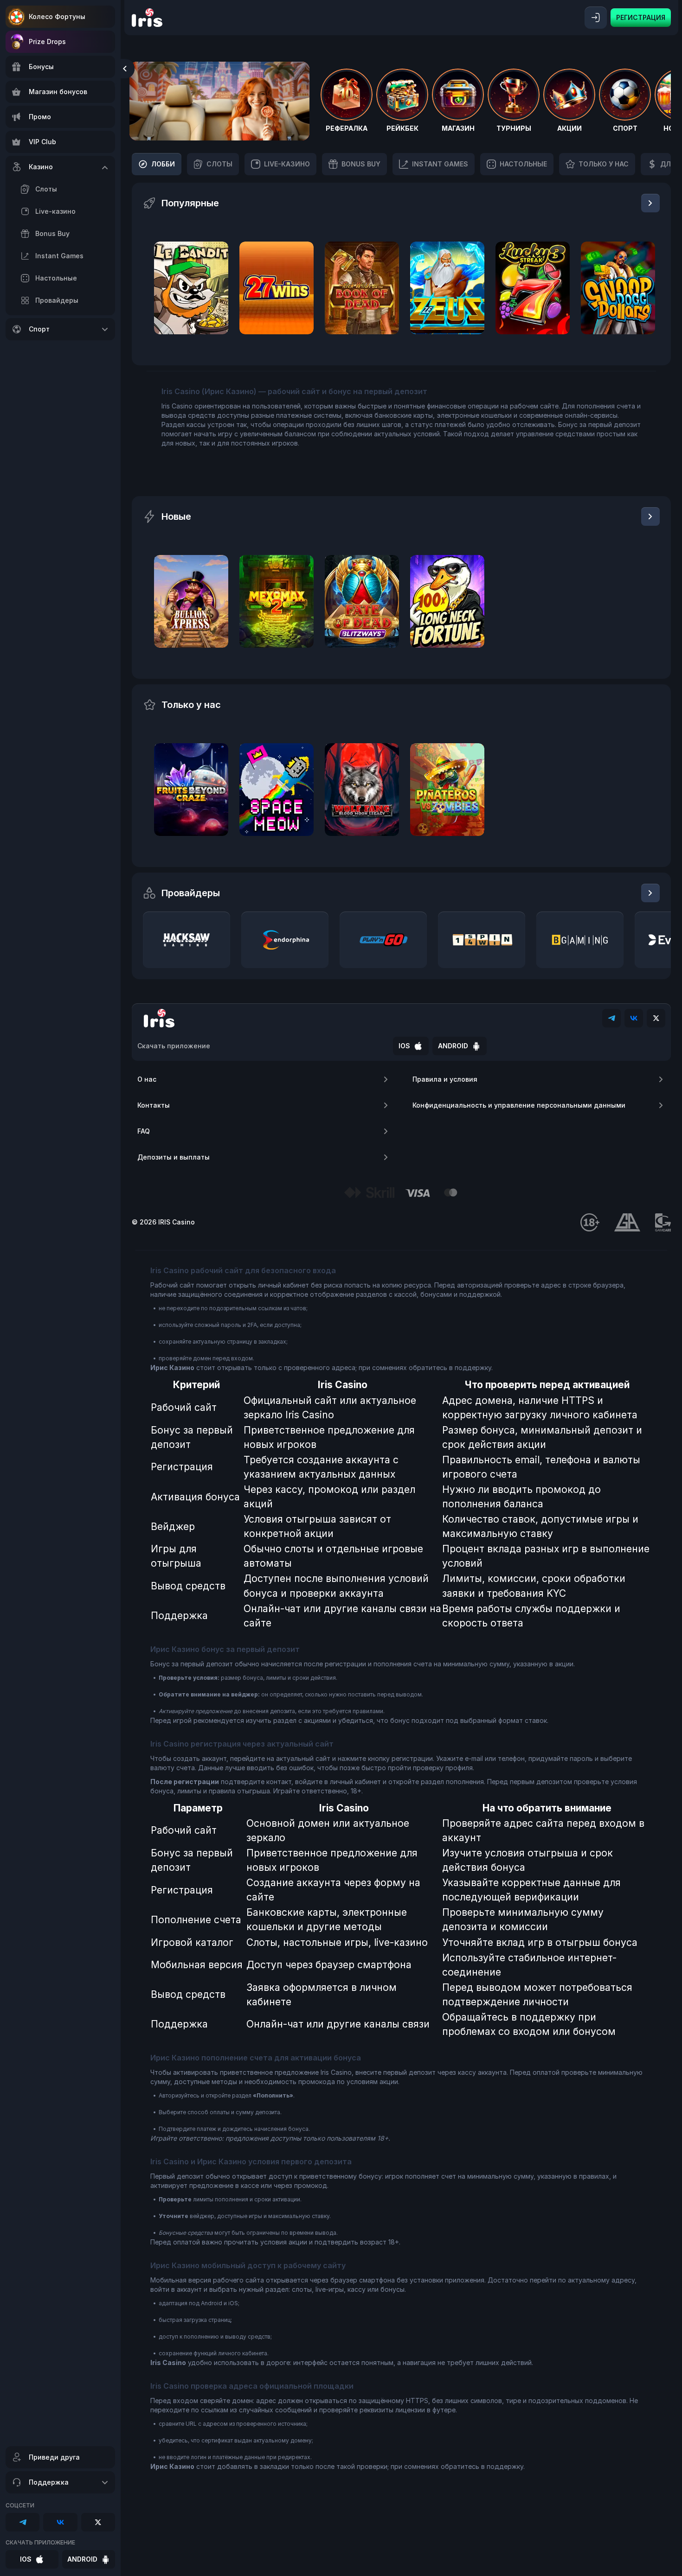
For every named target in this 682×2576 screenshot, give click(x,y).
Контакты (154, 1105)
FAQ (144, 1131)
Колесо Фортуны (57, 16)
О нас (147, 1079)
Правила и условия (445, 1079)
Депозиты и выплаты (174, 1157)
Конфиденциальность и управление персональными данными (519, 1105)
